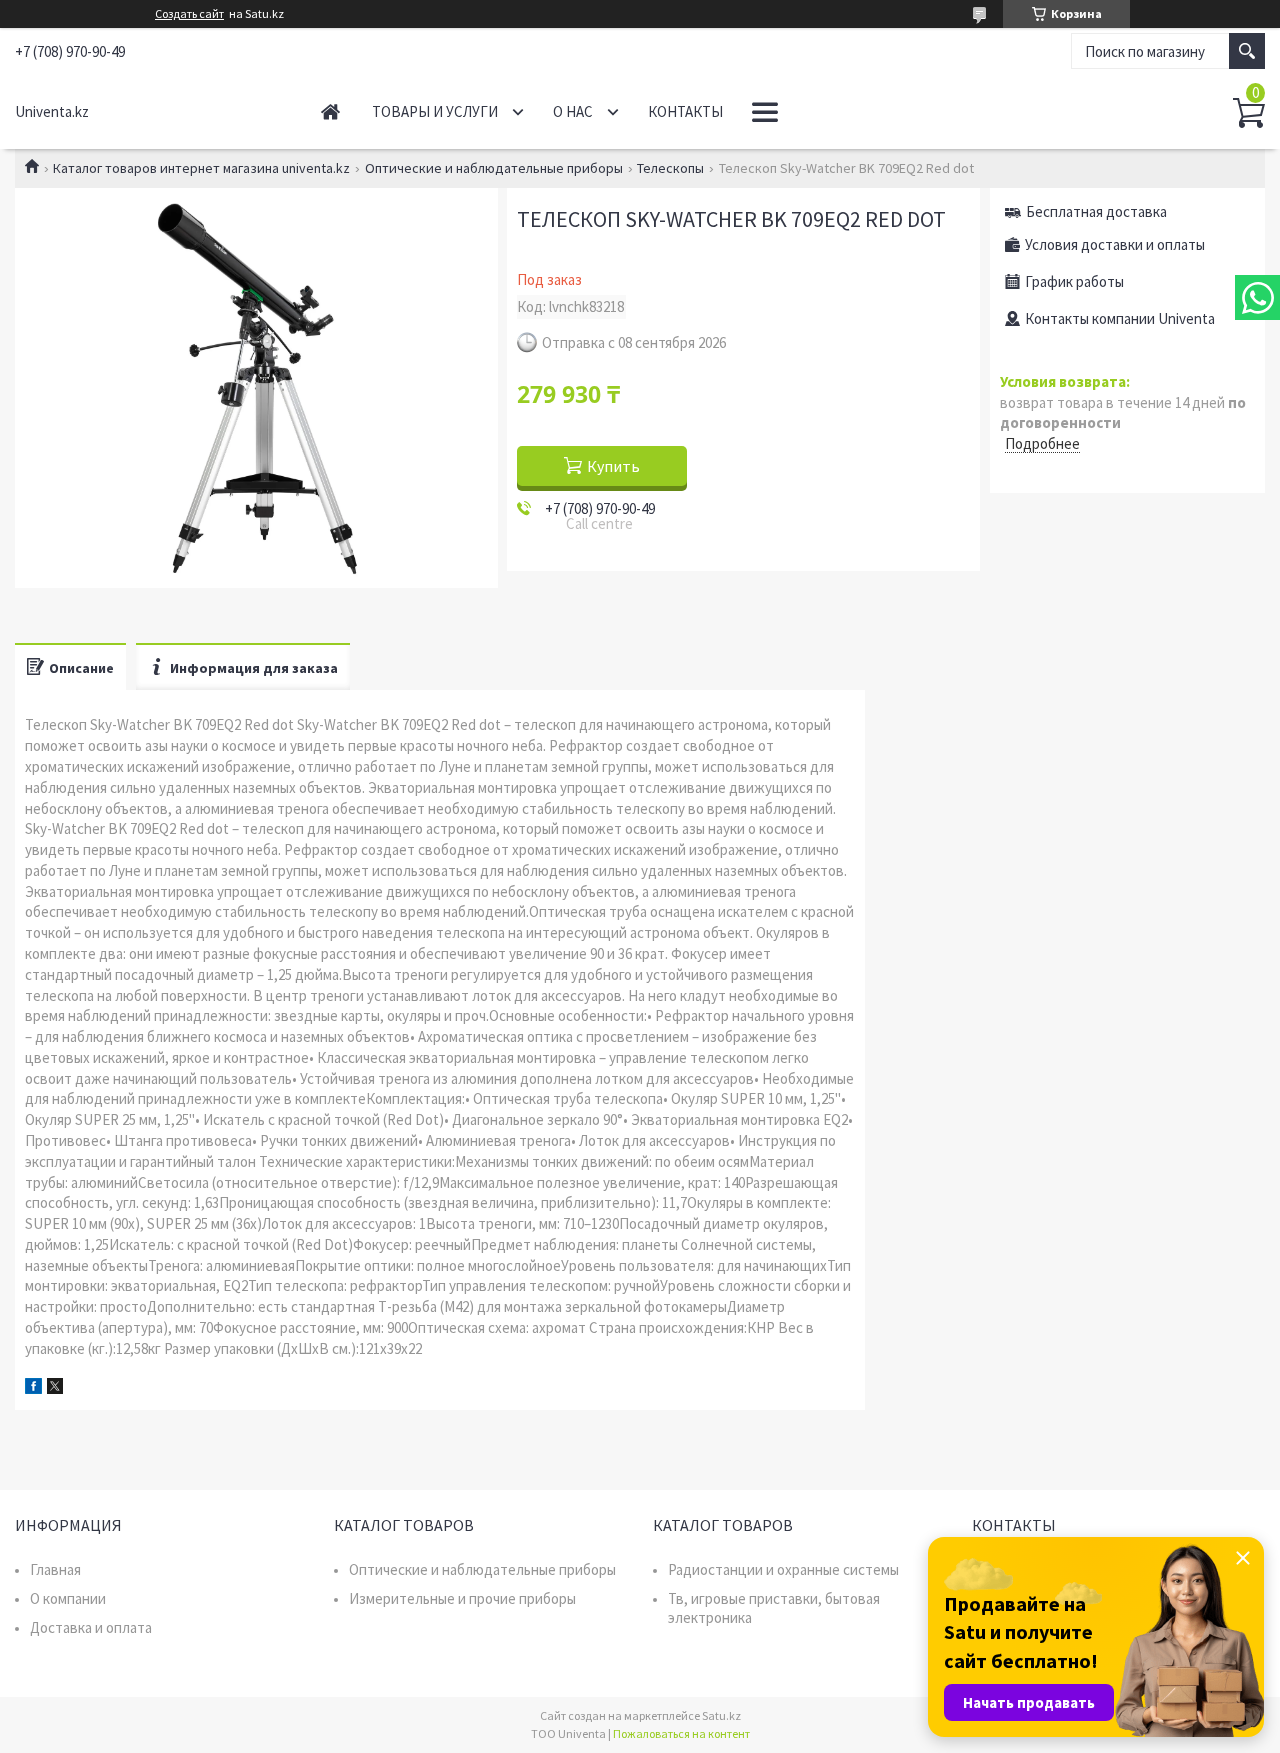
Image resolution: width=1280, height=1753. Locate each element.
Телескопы (670, 168)
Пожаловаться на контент (681, 1733)
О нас (573, 111)
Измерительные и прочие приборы (462, 1598)
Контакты (685, 111)
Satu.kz (721, 1715)
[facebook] (33, 1388)
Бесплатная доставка (1096, 211)
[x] (55, 1388)
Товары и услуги (435, 111)
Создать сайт (189, 14)
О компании (68, 1598)
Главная (330, 111)
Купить (613, 466)
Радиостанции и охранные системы (783, 1569)
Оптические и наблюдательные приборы (494, 168)
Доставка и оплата (91, 1627)
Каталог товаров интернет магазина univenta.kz (201, 168)
